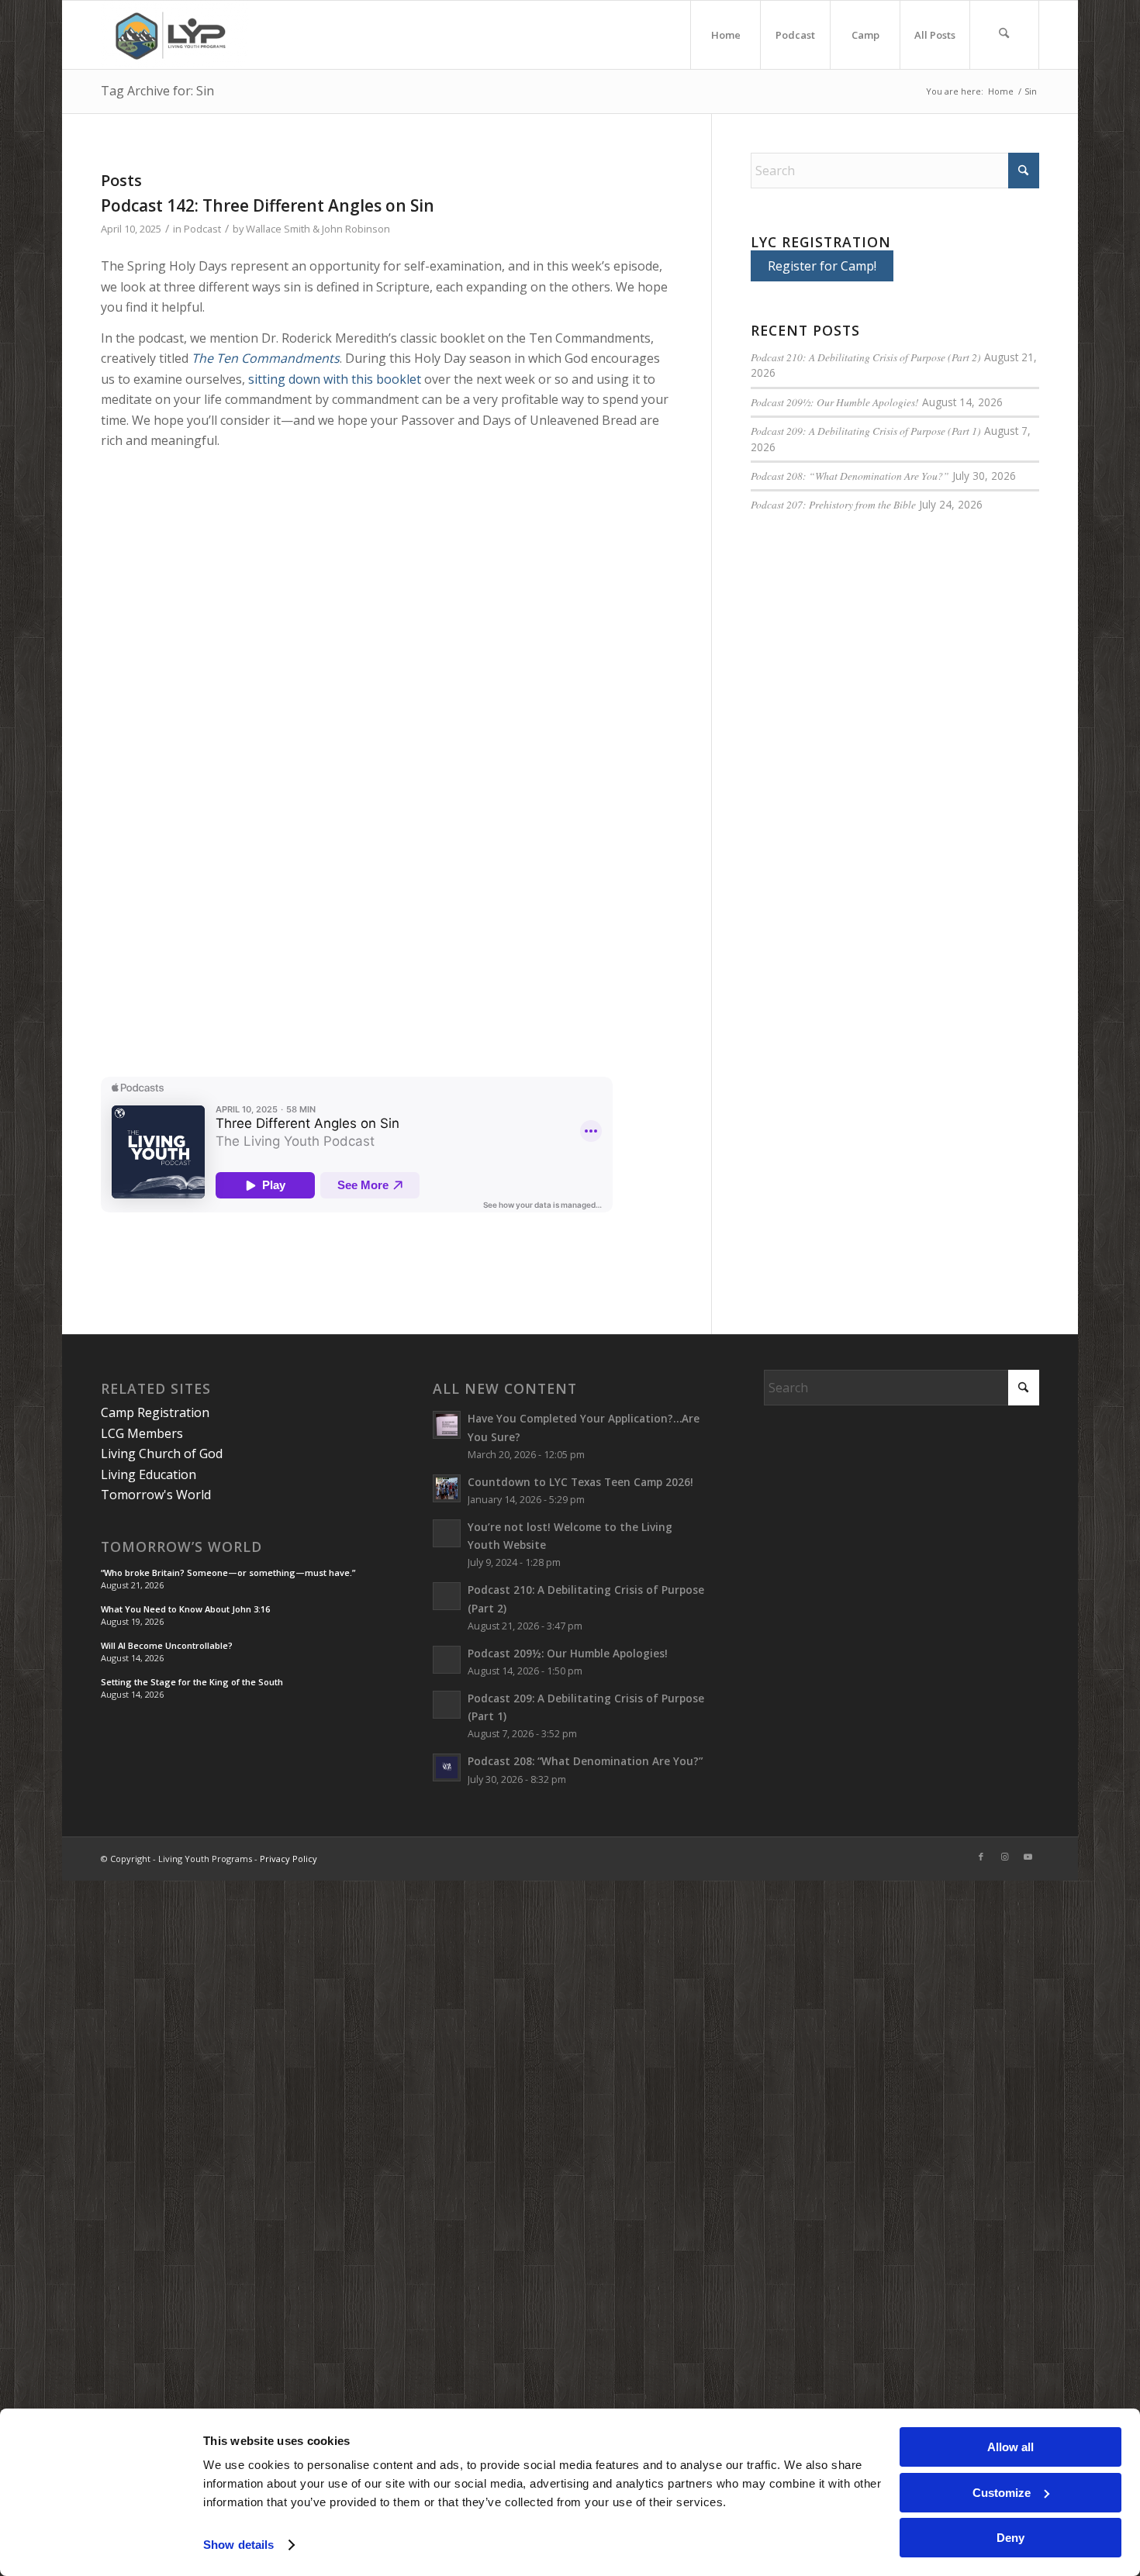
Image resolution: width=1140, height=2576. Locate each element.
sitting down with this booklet (335, 379)
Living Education (149, 1474)
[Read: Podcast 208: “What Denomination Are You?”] (447, 1767)
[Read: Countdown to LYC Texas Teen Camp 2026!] (447, 1488)
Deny (1010, 2538)
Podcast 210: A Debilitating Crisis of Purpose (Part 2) (866, 357)
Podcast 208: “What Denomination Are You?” (850, 476)
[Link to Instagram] (1004, 1857)
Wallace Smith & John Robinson (318, 229)
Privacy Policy (288, 1859)
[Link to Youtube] (1028, 1857)
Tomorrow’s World (181, 1547)
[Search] (1004, 35)
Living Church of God (162, 1454)
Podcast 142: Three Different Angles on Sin (268, 205)
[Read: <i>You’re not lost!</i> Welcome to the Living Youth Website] (447, 1533)
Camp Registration (155, 1412)
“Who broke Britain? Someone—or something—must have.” (228, 1572)
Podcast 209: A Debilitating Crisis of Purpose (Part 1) (866, 431)
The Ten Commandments (266, 358)
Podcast (202, 229)
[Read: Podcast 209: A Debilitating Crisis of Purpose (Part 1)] (447, 1705)
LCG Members (142, 1433)
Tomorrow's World (156, 1495)
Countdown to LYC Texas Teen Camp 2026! (580, 1482)
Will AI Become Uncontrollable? (167, 1645)
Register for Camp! (822, 266)
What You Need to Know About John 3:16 (185, 1609)
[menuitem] (725, 35)
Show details (238, 2545)
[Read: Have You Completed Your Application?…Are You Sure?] (447, 1425)
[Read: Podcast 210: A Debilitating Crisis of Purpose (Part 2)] (447, 1596)
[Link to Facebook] (981, 1857)
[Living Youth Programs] (175, 35)
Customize (1002, 2493)
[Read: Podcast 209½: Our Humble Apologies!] (447, 1660)
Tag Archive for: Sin (157, 91)
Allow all (1010, 2447)
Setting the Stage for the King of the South (192, 1682)
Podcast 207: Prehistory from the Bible (833, 504)
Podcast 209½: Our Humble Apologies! (835, 402)
